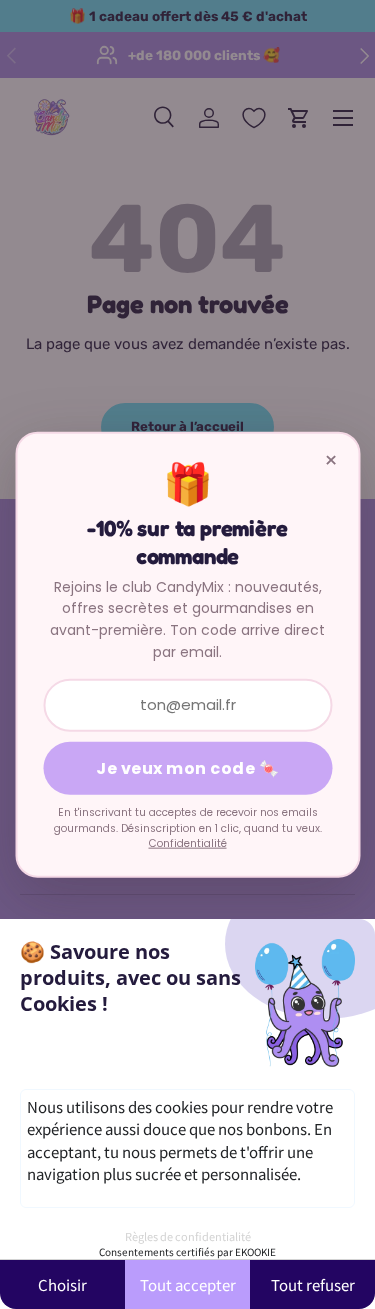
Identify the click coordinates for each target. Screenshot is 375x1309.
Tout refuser (313, 1284)
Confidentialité (188, 843)
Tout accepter (188, 1284)
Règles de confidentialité (188, 1236)
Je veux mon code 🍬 (187, 768)
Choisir (62, 1284)
